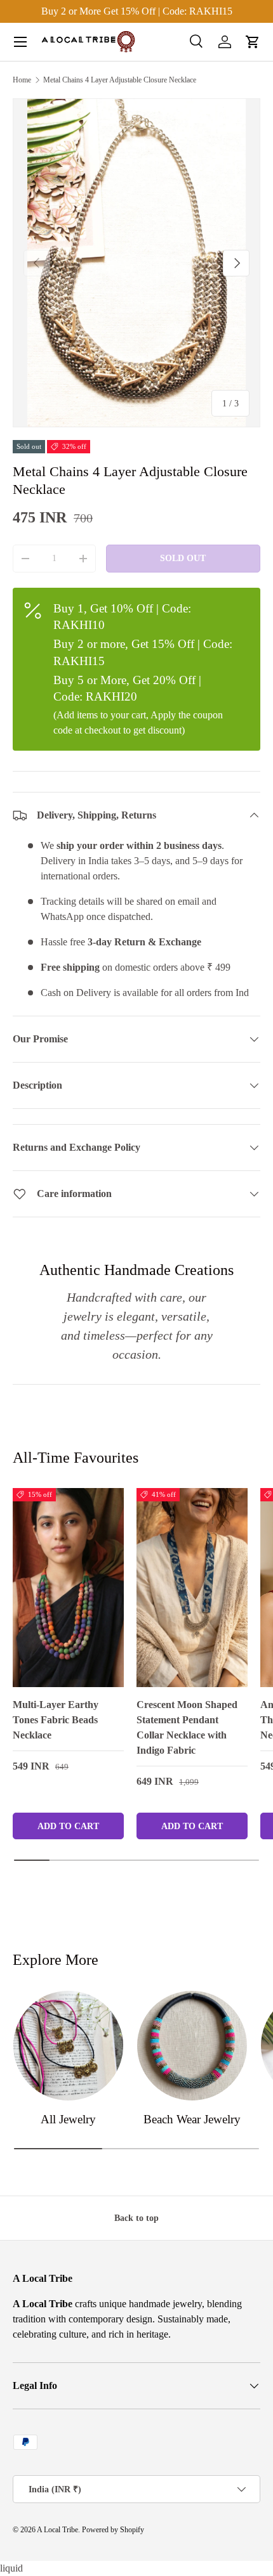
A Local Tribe (57, 2530)
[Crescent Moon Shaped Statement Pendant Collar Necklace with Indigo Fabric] (192, 1588)
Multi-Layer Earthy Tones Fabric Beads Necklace (56, 1720)
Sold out (183, 558)
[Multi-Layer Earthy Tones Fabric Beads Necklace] (68, 1588)
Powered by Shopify (113, 2530)
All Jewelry (68, 2119)
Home (22, 80)
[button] (253, 42)
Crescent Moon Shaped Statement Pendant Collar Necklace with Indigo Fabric (187, 1727)
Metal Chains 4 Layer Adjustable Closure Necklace (120, 80)
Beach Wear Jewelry (192, 2119)
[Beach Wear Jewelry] (192, 2046)
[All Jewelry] (68, 2046)
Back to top (136, 2218)
